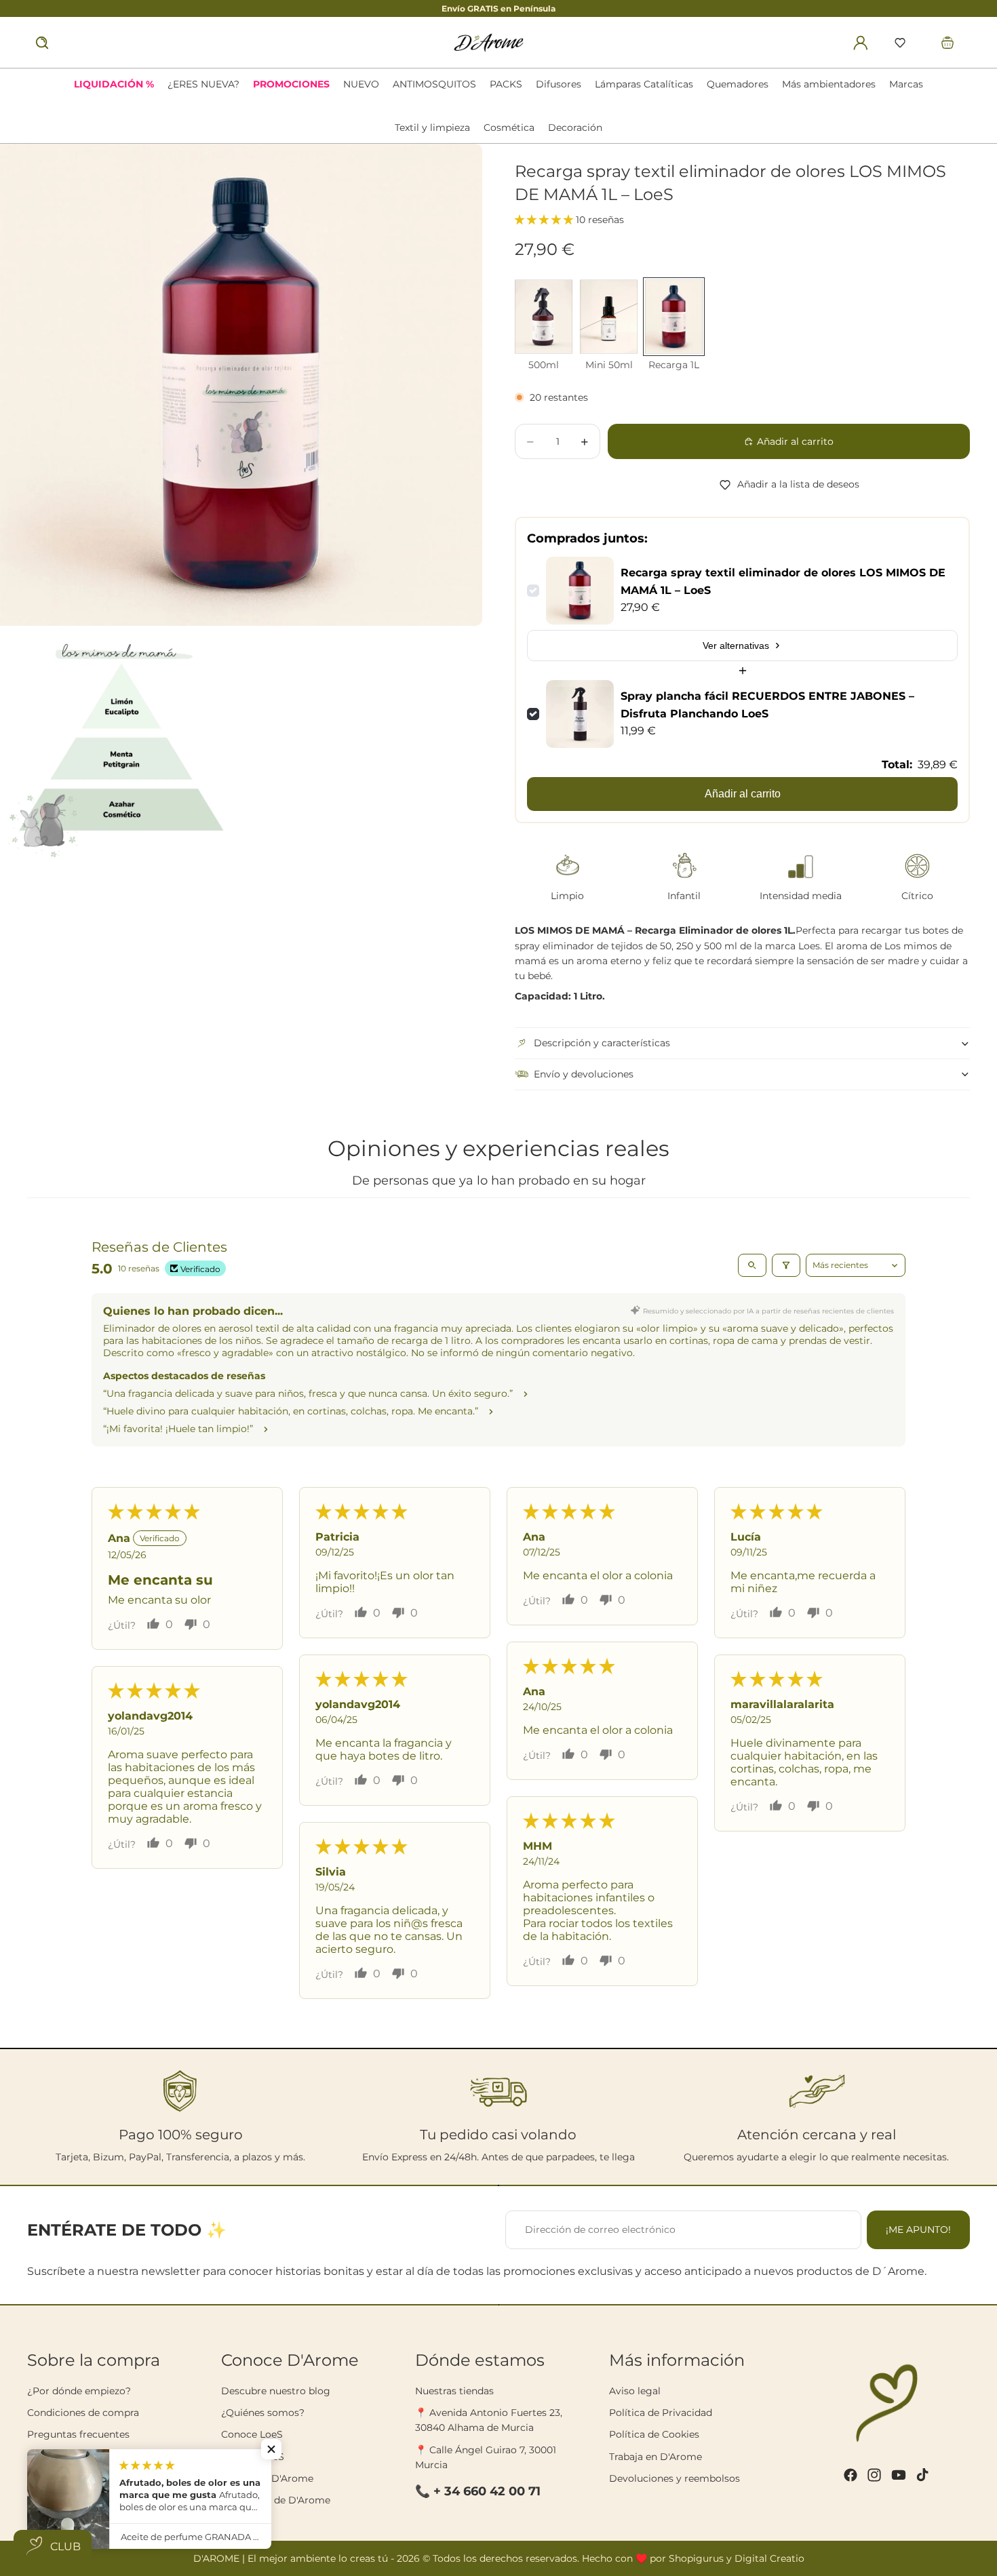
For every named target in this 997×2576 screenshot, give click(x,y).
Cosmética (509, 127)
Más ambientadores (829, 84)
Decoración (575, 127)
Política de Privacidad (661, 2413)
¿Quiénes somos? (263, 2413)
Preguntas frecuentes (78, 2434)
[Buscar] (42, 43)
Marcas (906, 84)
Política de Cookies (654, 2434)
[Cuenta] (861, 43)
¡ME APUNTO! (918, 2230)
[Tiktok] (922, 2475)
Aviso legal (635, 2391)
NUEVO (361, 84)
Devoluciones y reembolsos (675, 2478)
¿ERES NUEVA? (203, 84)
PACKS (506, 84)
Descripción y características (602, 1043)
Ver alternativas (736, 646)
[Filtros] (786, 1265)
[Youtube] (899, 2475)
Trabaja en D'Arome (656, 2457)
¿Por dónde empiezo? (79, 2391)
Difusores (559, 84)
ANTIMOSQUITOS (434, 84)
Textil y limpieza (432, 127)
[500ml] (544, 317)
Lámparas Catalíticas (644, 84)
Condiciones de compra (83, 2413)
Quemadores (738, 84)
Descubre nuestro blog (276, 2391)
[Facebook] (851, 2475)
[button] (900, 43)
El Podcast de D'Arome (276, 2500)
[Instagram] (874, 2475)
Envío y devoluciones (584, 1074)
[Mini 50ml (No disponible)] (609, 317)
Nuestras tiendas (454, 2391)
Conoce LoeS (252, 2434)
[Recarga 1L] (674, 317)
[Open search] (752, 1265)
